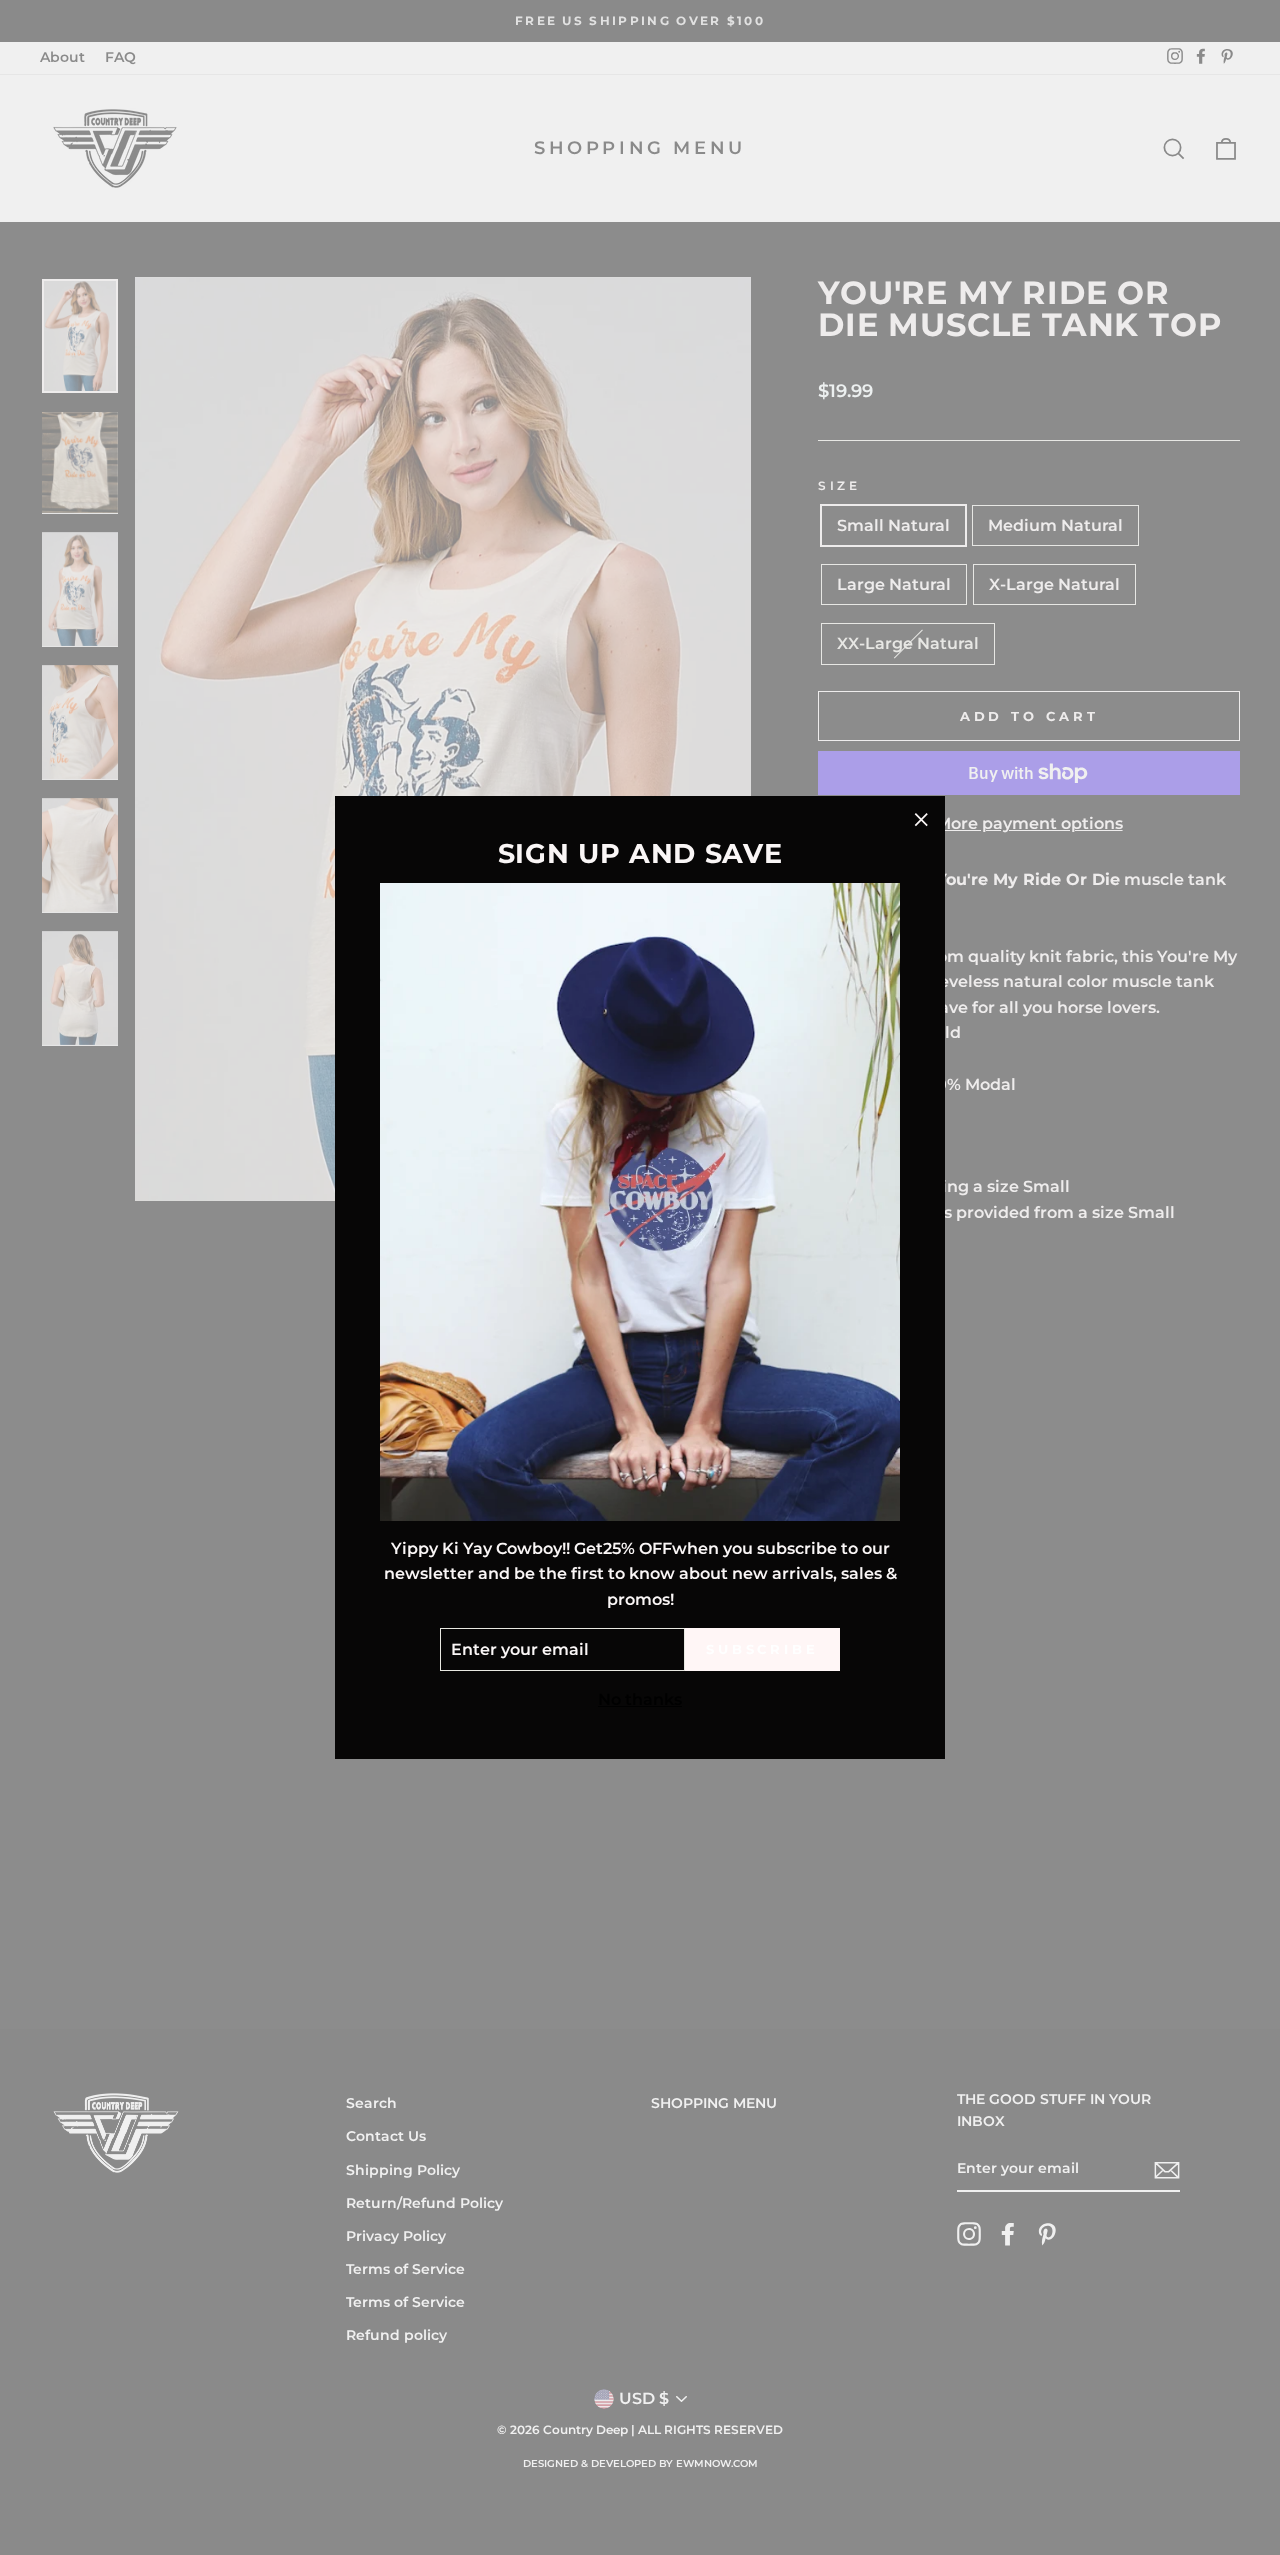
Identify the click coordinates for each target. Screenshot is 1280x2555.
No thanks (640, 1699)
